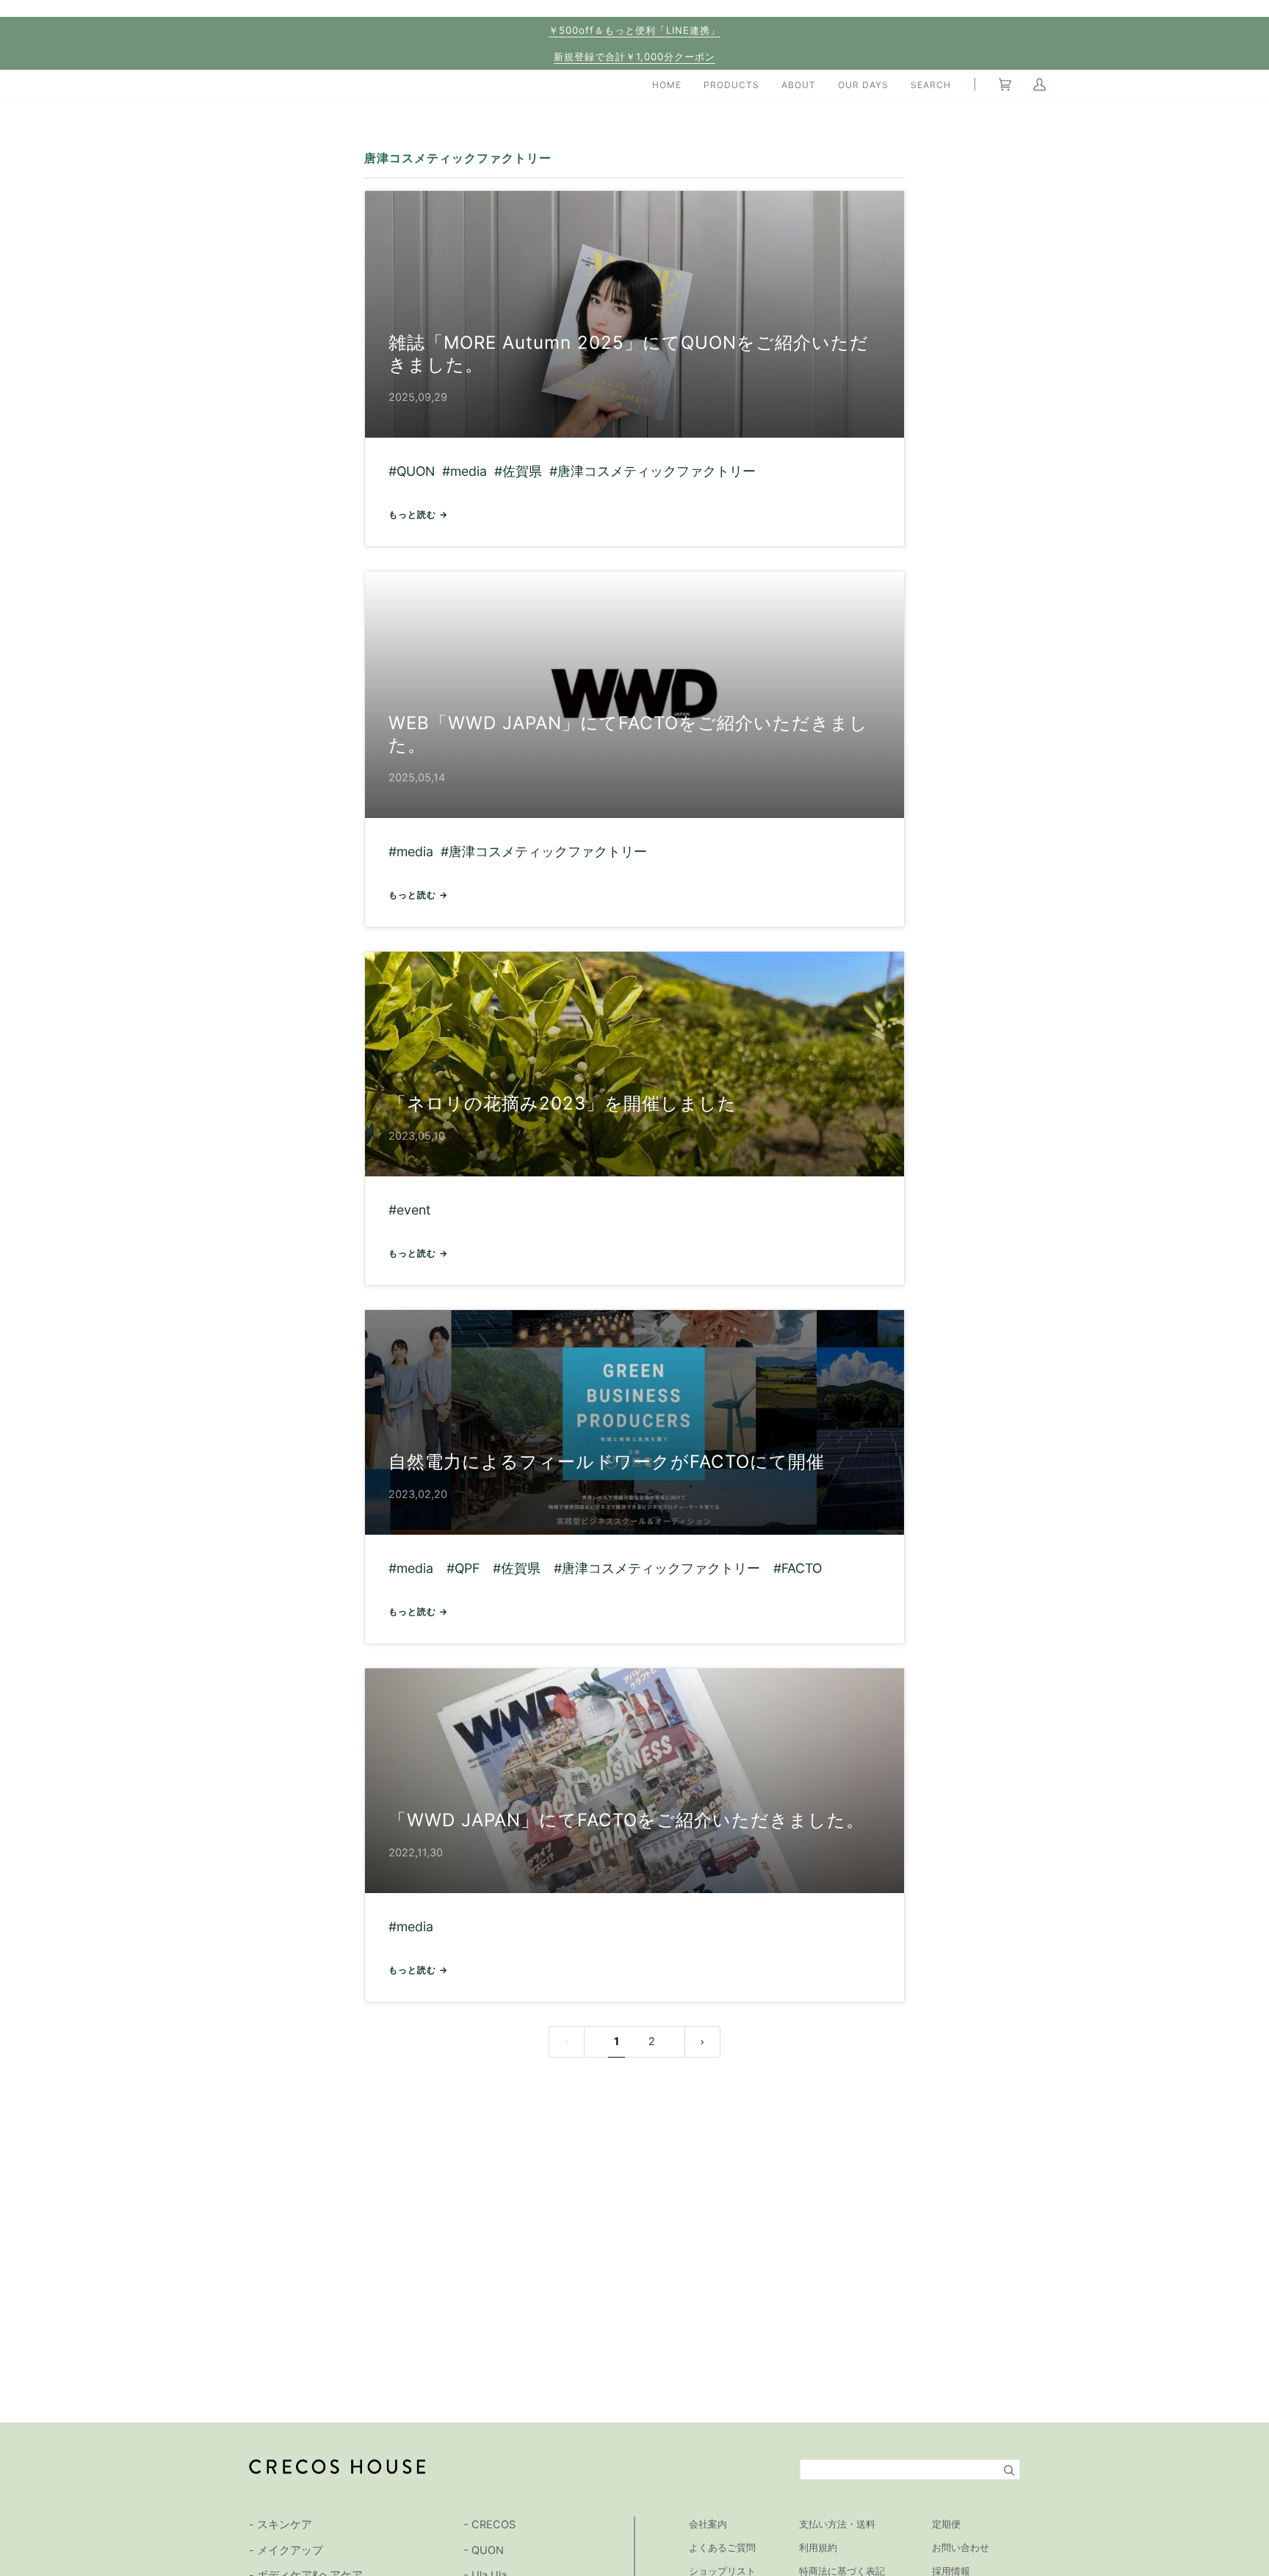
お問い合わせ (961, 2547)
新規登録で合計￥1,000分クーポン (634, 57)
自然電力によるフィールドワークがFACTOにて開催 (607, 1462)
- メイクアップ (286, 2550)
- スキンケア (281, 2525)
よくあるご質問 (722, 2547)
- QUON (484, 2550)
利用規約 (818, 2547)
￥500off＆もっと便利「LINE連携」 (634, 30)
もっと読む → (418, 514)
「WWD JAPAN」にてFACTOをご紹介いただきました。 (626, 1820)
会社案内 (708, 2524)
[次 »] (702, 2042)
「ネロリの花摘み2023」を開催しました (563, 1103)
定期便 (946, 2524)
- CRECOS (489, 2525)
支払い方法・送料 (837, 2524)
